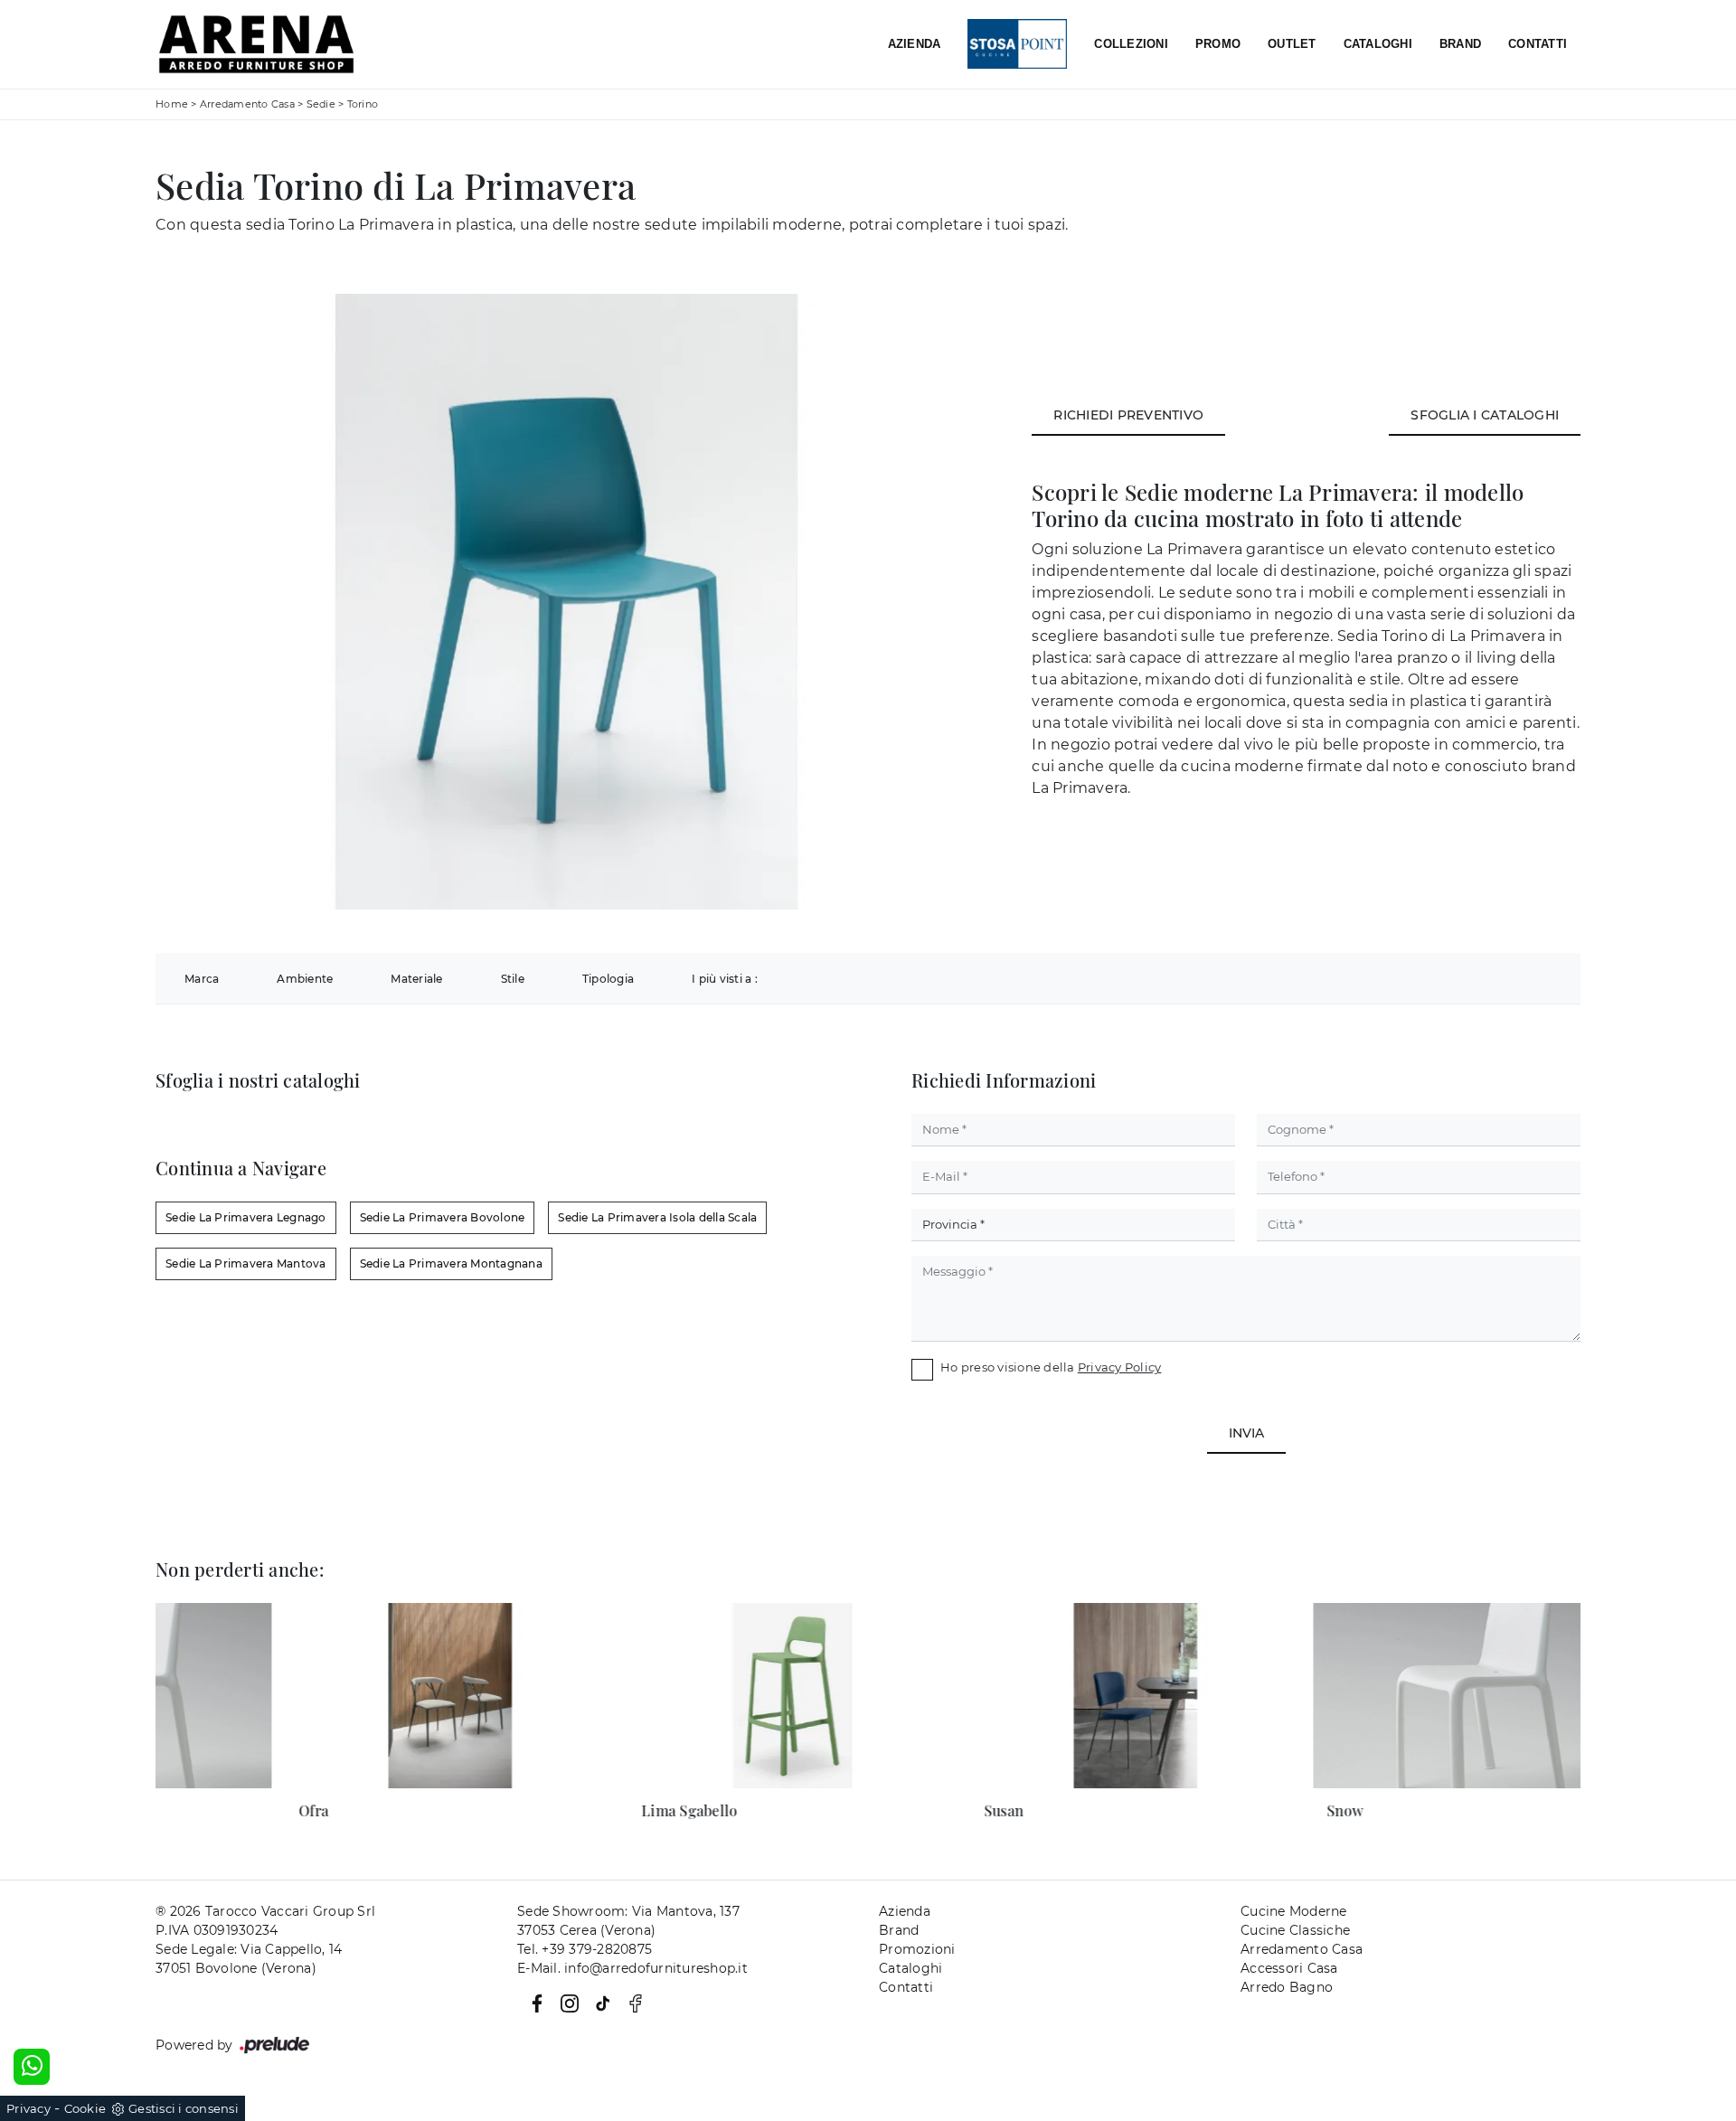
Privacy (28, 2108)
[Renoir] (1410, 207)
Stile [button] (513, 979)
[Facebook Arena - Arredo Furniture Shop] (630, 2002)
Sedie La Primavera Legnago (246, 1217)
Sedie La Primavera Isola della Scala (657, 1217)
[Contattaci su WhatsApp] (32, 2067)
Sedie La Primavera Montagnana (451, 1263)
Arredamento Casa (247, 104)
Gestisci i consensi (184, 2108)
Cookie (85, 2108)
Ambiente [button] (305, 979)
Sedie (321, 104)
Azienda (915, 44)
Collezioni (1131, 44)
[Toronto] (1531, 207)
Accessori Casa (1289, 1968)
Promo (1218, 44)
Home (172, 104)
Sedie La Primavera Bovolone (443, 1217)
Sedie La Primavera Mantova (246, 1263)
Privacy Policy (1120, 1367)
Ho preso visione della (1051, 1367)
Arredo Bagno (1287, 1987)
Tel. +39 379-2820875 (585, 1949)
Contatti (1538, 44)
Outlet (1292, 44)
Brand (1460, 44)
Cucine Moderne (1294, 1911)
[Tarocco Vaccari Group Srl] (256, 44)
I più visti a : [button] (725, 979)
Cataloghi (1378, 44)
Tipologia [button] (608, 979)
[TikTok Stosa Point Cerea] (599, 2002)
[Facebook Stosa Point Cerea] (533, 2002)
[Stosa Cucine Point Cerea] (1017, 45)
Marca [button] (202, 979)
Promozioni (917, 1949)
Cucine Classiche (1295, 1930)
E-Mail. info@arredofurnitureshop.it (632, 1968)
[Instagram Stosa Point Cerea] (566, 2002)
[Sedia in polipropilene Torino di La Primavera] (566, 602)
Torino (363, 104)
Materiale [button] (416, 979)
